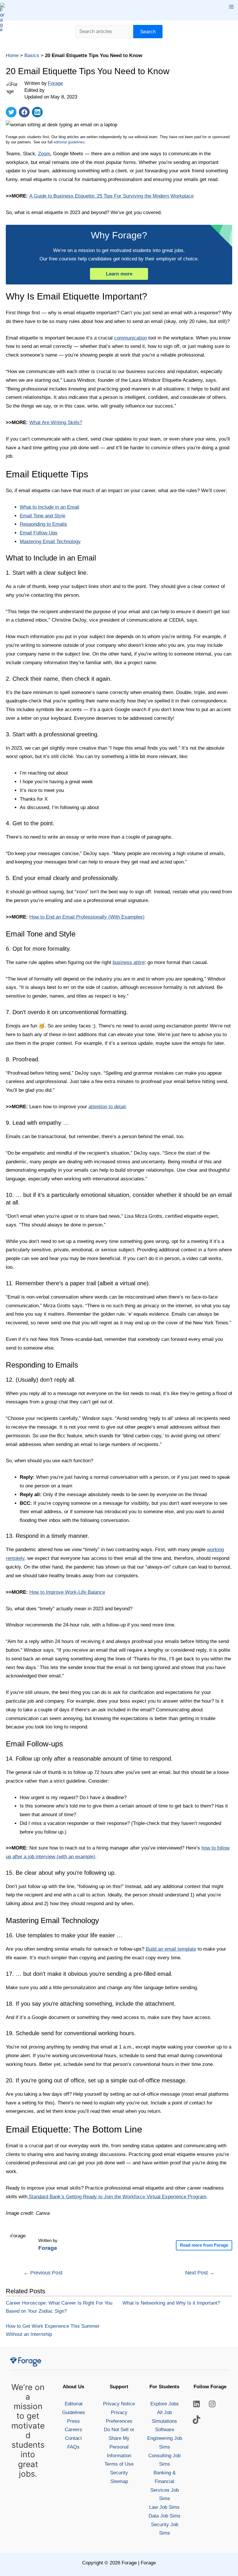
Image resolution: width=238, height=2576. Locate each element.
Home (12, 55)
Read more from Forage (204, 2245)
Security (119, 2473)
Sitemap (119, 2481)
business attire (129, 962)
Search (148, 32)
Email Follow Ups (39, 533)
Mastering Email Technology (50, 542)
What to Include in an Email (49, 507)
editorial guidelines (69, 142)
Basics (32, 55)
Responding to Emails (43, 524)
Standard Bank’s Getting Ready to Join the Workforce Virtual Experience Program (117, 2197)
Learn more (119, 274)
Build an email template (171, 1949)
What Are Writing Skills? (56, 422)
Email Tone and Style (43, 516)
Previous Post (43, 2273)
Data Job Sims (165, 2516)
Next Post (200, 2273)
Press (73, 2421)
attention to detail (107, 1107)
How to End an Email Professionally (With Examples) (87, 917)
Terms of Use (119, 2464)
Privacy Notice (119, 2404)
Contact (73, 2438)
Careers (73, 2430)
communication (130, 338)
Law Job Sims (164, 2507)
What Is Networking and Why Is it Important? (171, 2303)
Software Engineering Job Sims (165, 2438)
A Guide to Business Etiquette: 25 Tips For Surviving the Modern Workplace (111, 196)
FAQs (73, 2447)
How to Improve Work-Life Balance (67, 1592)
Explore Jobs (165, 2404)
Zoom (44, 154)
